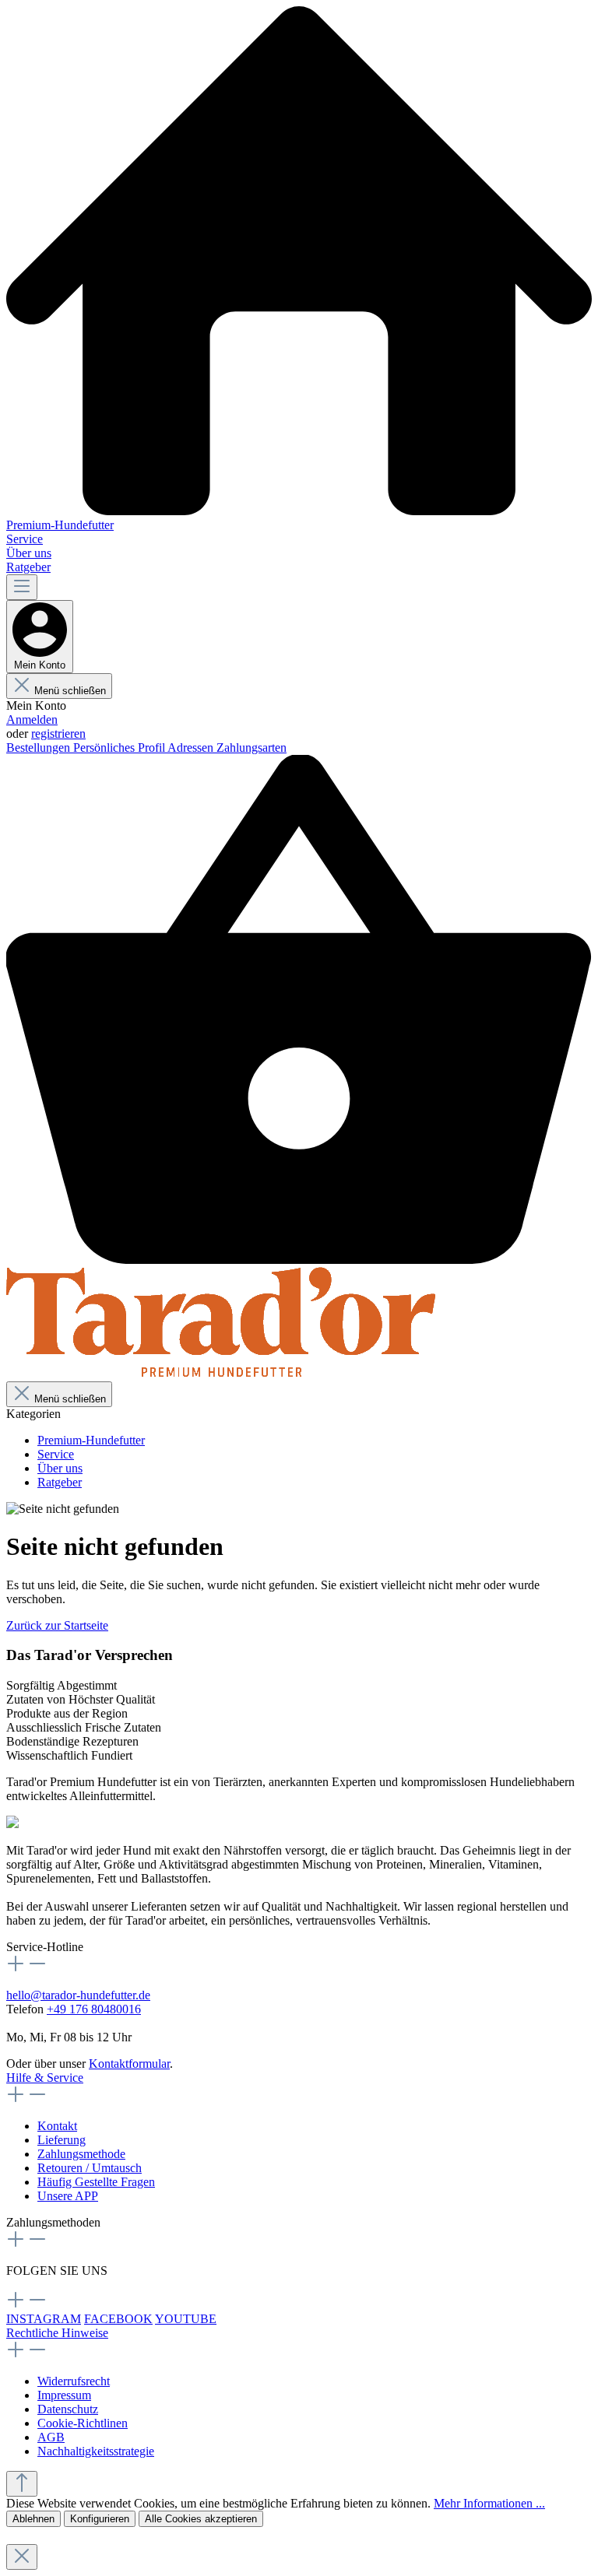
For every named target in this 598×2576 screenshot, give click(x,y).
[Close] (22, 2557)
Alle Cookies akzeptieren (201, 2519)
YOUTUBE (186, 2319)
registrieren (58, 733)
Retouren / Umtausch (90, 2168)
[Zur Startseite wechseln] (222, 1374)
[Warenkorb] (299, 1260)
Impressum (64, 2395)
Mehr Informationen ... (489, 2503)
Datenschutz (68, 2409)
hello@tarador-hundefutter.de (78, 1995)
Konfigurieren (100, 2519)
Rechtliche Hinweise (57, 2333)
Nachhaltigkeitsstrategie (96, 2451)
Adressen (192, 748)
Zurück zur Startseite (57, 1625)
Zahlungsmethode (81, 2154)
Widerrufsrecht (74, 2381)
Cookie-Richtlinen (83, 2423)
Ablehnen (33, 2519)
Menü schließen (70, 691)
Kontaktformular (129, 2064)
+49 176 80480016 (94, 2009)
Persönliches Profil (120, 748)
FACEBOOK (118, 2319)
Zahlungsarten (252, 748)
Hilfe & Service (45, 2078)
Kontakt (57, 2126)
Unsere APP (68, 2196)
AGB (51, 2437)
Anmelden (32, 719)
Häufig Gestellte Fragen (96, 2182)
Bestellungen (40, 748)
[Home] (299, 262)
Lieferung (62, 2140)
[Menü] (22, 587)
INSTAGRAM (44, 2319)
